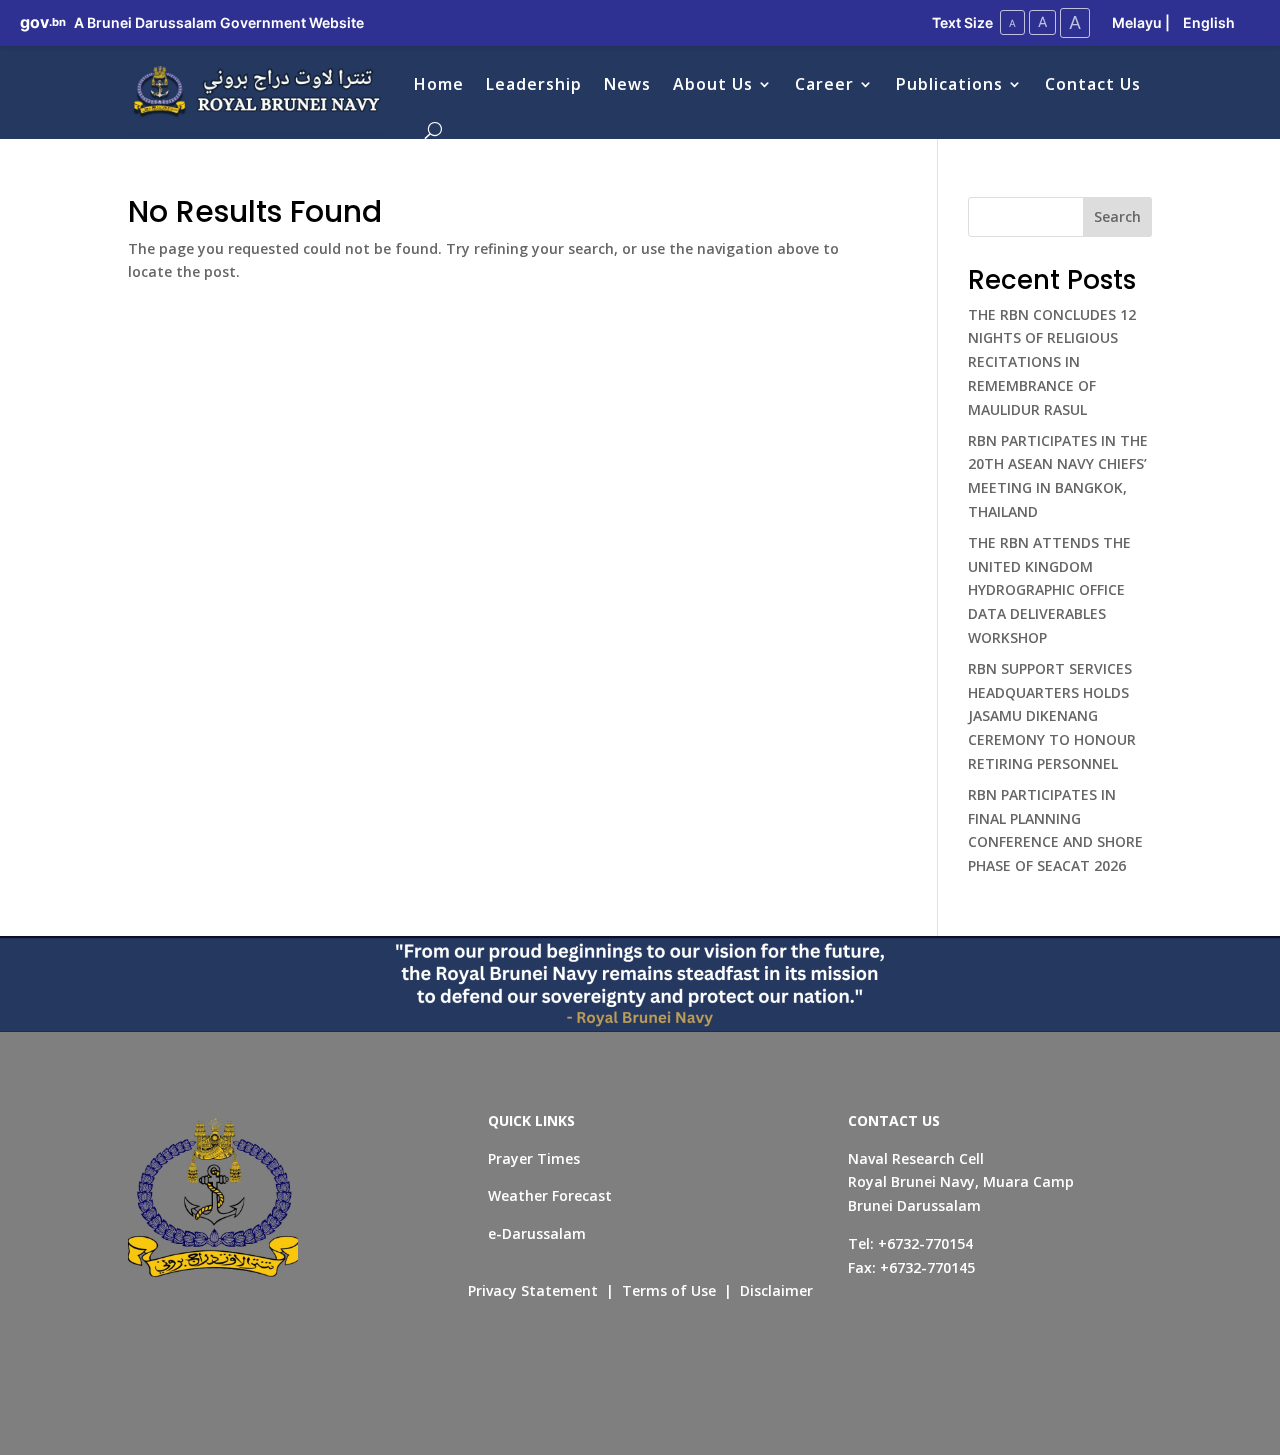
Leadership (534, 84)
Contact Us (1093, 84)
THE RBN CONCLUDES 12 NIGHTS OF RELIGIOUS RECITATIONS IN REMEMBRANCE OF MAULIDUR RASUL (1052, 362)
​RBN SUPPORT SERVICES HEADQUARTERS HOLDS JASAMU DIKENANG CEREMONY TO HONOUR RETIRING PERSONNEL (1052, 716)
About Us (713, 84)
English (1209, 22)
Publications (949, 84)
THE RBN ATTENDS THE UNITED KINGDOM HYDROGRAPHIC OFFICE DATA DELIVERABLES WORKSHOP (1049, 590)
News (627, 84)
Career (824, 84)
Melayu (1137, 22)
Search (1117, 216)
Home (439, 84)
